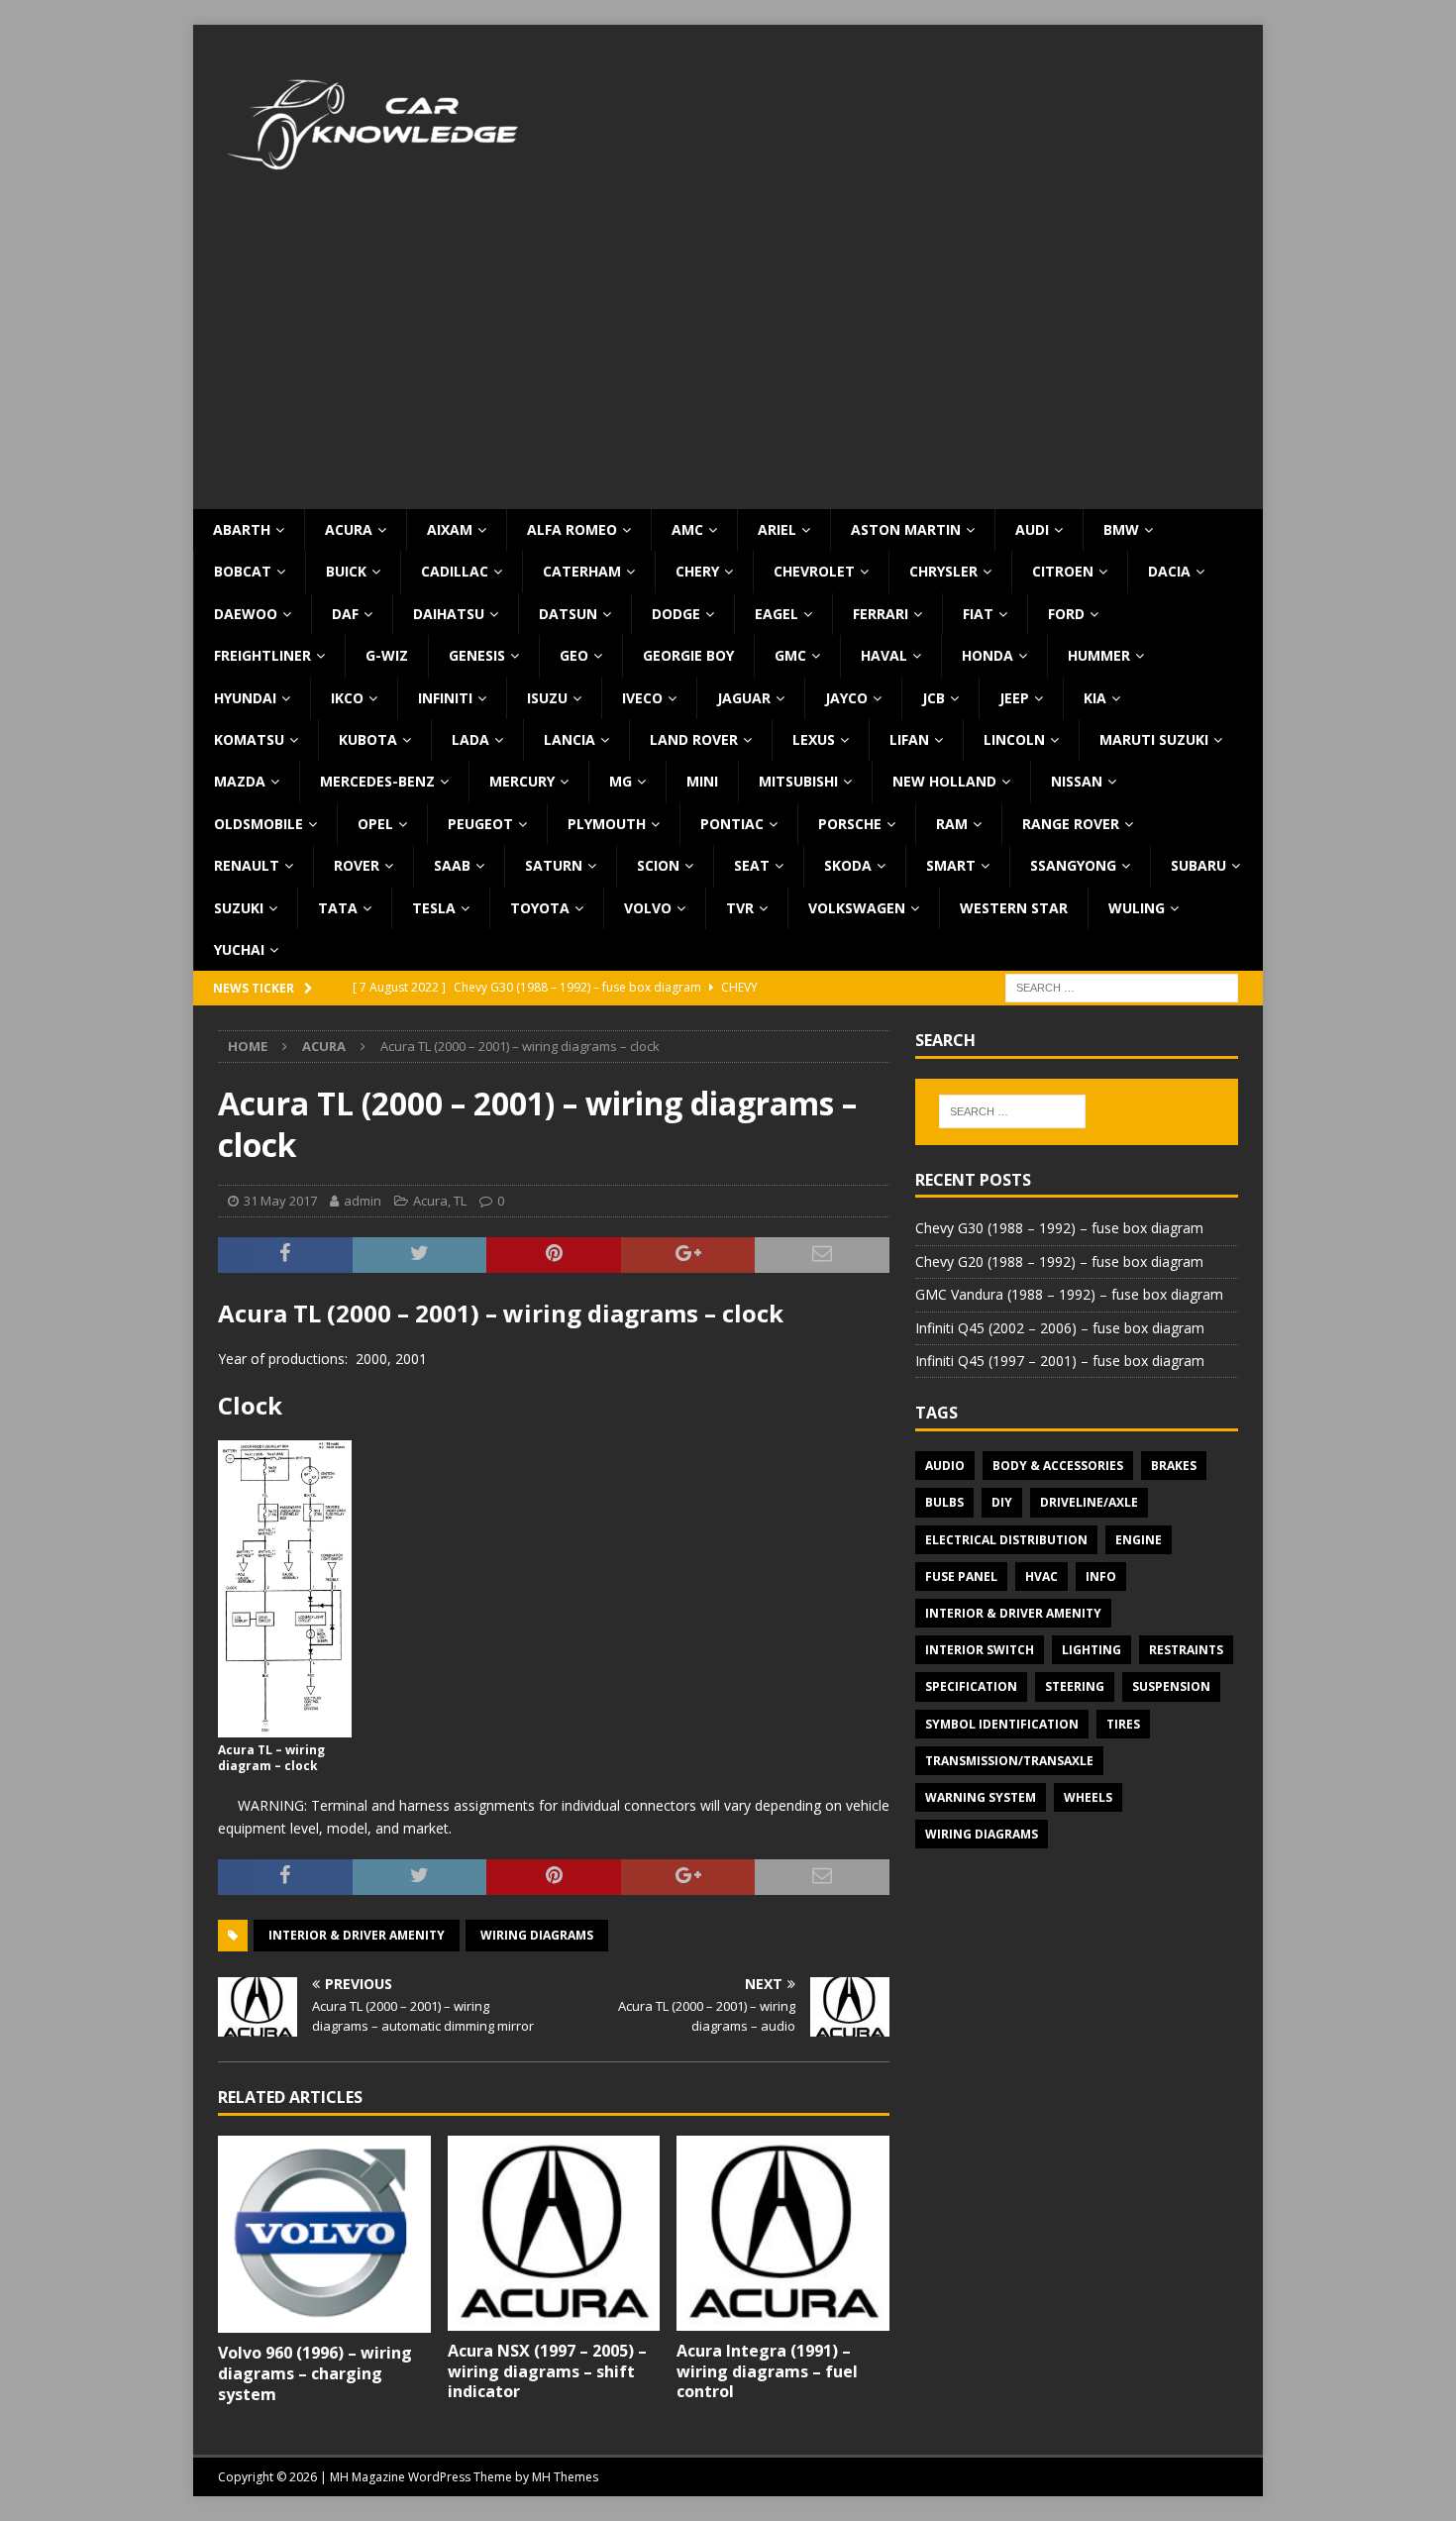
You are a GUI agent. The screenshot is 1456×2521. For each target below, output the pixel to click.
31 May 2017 (280, 1201)
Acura (349, 529)
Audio (945, 1466)
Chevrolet (814, 571)
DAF (345, 614)
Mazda (240, 781)
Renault (247, 865)
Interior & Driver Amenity (357, 1935)
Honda (988, 655)
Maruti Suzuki (1154, 739)
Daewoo (246, 614)
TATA (338, 908)
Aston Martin (906, 529)
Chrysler (943, 571)
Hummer (1099, 655)
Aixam (450, 529)
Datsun (568, 614)
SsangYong (1073, 865)
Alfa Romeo (572, 529)
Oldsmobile (259, 824)
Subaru (1198, 865)
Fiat (978, 614)
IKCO (347, 698)
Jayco (846, 698)
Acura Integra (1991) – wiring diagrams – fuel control (767, 2371)
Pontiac (732, 824)
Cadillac (455, 571)
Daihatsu (449, 614)
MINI (702, 781)
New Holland (944, 781)
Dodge (676, 614)
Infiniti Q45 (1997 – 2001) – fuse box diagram (1060, 1361)
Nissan (1077, 781)
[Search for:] (1122, 987)
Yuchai (239, 949)
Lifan (909, 739)
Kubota (368, 739)
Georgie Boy (688, 655)
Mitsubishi (798, 781)
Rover (357, 865)
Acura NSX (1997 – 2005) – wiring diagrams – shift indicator (547, 2371)
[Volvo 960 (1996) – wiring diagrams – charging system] (324, 2234)
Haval (884, 655)
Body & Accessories (1058, 1466)
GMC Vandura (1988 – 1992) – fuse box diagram (1069, 1294)
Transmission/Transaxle (1009, 1761)
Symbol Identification (1002, 1724)
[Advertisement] (728, 361)
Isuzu (547, 698)
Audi (1032, 529)
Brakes (1174, 1466)
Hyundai (245, 698)
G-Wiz (387, 655)
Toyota (540, 908)
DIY (1002, 1502)
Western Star (1014, 908)
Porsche (850, 824)
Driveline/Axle (1089, 1502)
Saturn (554, 865)
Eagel (777, 614)
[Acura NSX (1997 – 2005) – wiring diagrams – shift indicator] (554, 2233)
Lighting (1092, 1650)
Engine (1139, 1540)
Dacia (1169, 571)
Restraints (1186, 1650)
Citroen (1063, 571)
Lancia (570, 739)
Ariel (777, 529)
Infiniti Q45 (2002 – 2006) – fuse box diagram (1060, 1328)
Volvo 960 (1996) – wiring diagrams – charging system (315, 2373)
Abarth (242, 529)
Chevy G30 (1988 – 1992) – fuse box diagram (1059, 1228)
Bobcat (243, 571)
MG (621, 781)
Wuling (1137, 908)
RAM (952, 824)
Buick (346, 571)
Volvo (648, 908)
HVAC (1041, 1576)
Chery (697, 571)
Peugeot (480, 824)
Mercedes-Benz (377, 781)
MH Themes (565, 2477)
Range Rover (1071, 824)
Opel (375, 824)
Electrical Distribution (1006, 1540)
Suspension (1171, 1686)
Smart (951, 865)
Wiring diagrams (537, 1935)
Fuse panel (961, 1576)
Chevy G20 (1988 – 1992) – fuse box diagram (1059, 1261)
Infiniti (445, 698)
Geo (574, 655)
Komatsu (249, 739)
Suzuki (239, 908)
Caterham (582, 571)
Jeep (1014, 698)
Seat (752, 865)
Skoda (848, 865)
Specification (971, 1686)
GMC (790, 655)
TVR (740, 908)
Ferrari (881, 614)
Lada (470, 739)
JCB (934, 698)
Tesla (434, 908)
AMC (687, 529)
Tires (1123, 1724)
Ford (1066, 614)
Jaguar (744, 698)
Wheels (1088, 1797)
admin (363, 1201)
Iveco (642, 698)
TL (460, 1201)
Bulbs (944, 1502)
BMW (1121, 529)
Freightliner (262, 655)
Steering (1075, 1686)
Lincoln (1014, 739)
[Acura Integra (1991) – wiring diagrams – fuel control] (783, 2233)
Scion (658, 865)
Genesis (477, 655)
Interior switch (980, 1650)
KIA (1095, 698)
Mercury (522, 781)
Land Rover (694, 739)
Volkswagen (857, 908)
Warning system (981, 1797)
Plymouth (607, 824)
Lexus (814, 739)
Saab (452, 865)
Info (1101, 1576)
